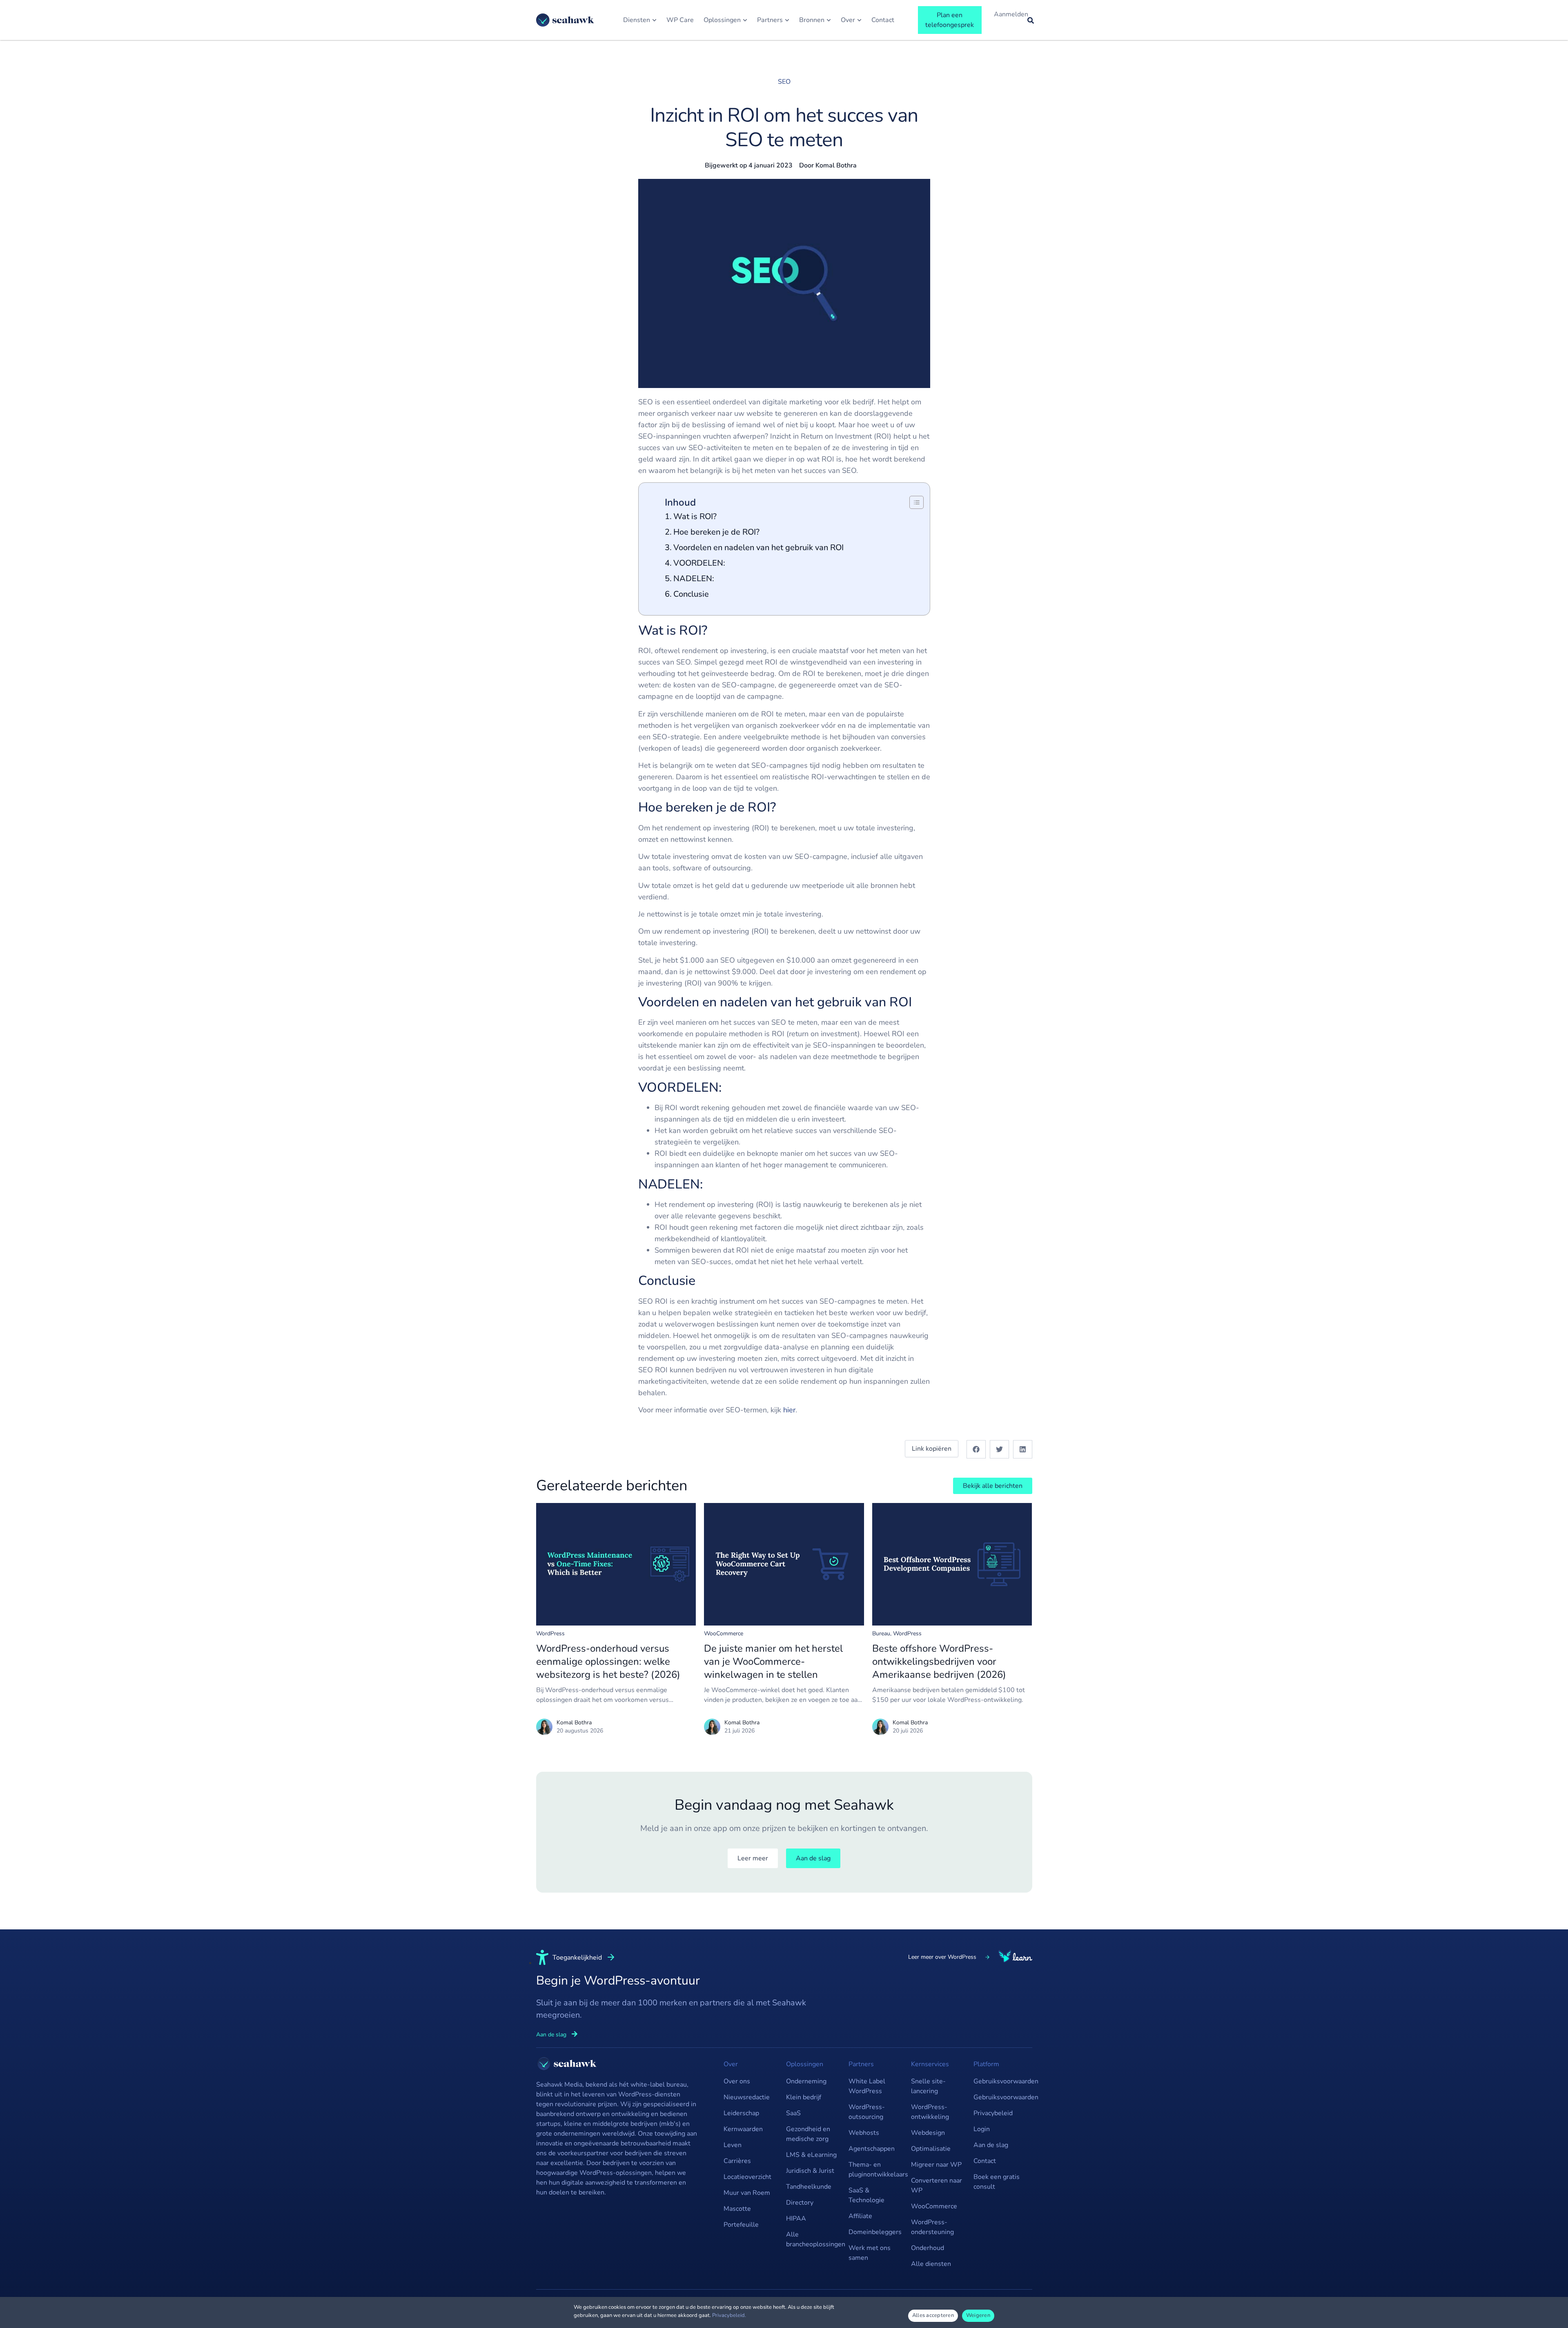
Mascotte (737, 2209)
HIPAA (796, 2219)
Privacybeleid (993, 2113)
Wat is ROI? (695, 516)
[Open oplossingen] (745, 20)
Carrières (737, 2161)
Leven (733, 2145)
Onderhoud (928, 2248)
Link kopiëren (932, 1449)
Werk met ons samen (870, 2253)
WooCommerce (724, 1633)
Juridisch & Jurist (810, 2171)
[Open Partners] (787, 20)
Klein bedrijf (804, 2097)
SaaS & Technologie (866, 2195)
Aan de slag (991, 2145)
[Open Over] (859, 20)
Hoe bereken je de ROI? (716, 532)
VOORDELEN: (700, 563)
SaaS (793, 2113)
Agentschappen (872, 2149)
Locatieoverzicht (747, 2177)
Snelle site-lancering (928, 2086)
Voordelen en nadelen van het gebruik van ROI (758, 547)
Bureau (881, 1633)
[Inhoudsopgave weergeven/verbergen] (912, 502)
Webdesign (928, 2133)
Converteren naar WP (937, 2185)
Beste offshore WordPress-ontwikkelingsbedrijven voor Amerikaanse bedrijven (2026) (939, 1661)
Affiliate (860, 2216)
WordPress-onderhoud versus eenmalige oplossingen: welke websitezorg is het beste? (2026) (608, 1661)
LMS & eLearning (811, 2155)
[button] (976, 1449)
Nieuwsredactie (747, 2097)
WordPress (550, 1633)
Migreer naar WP (936, 2165)
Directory (800, 2203)
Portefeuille (741, 2225)
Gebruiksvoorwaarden (1001, 2081)
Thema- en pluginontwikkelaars (876, 2170)
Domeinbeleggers (875, 2232)
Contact (985, 2161)
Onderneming (806, 2081)
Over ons (737, 2081)
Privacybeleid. (729, 2315)
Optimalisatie (931, 2149)
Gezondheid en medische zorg (808, 2134)
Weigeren (978, 2315)
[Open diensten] (654, 20)
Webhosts (864, 2133)
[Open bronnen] (829, 20)
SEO (784, 82)
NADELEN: (695, 579)
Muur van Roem (747, 2193)
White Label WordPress (867, 2086)
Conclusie (691, 594)
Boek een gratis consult (997, 2182)
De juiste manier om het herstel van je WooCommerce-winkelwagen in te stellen (773, 1661)
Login (982, 2129)
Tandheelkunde (809, 2187)
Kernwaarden (743, 2129)
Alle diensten (931, 2264)
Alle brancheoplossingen (813, 2239)
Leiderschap (741, 2113)
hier (789, 1410)
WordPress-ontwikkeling (930, 2112)
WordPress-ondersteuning (932, 2227)
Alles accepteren (933, 2315)
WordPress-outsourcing (867, 2112)
